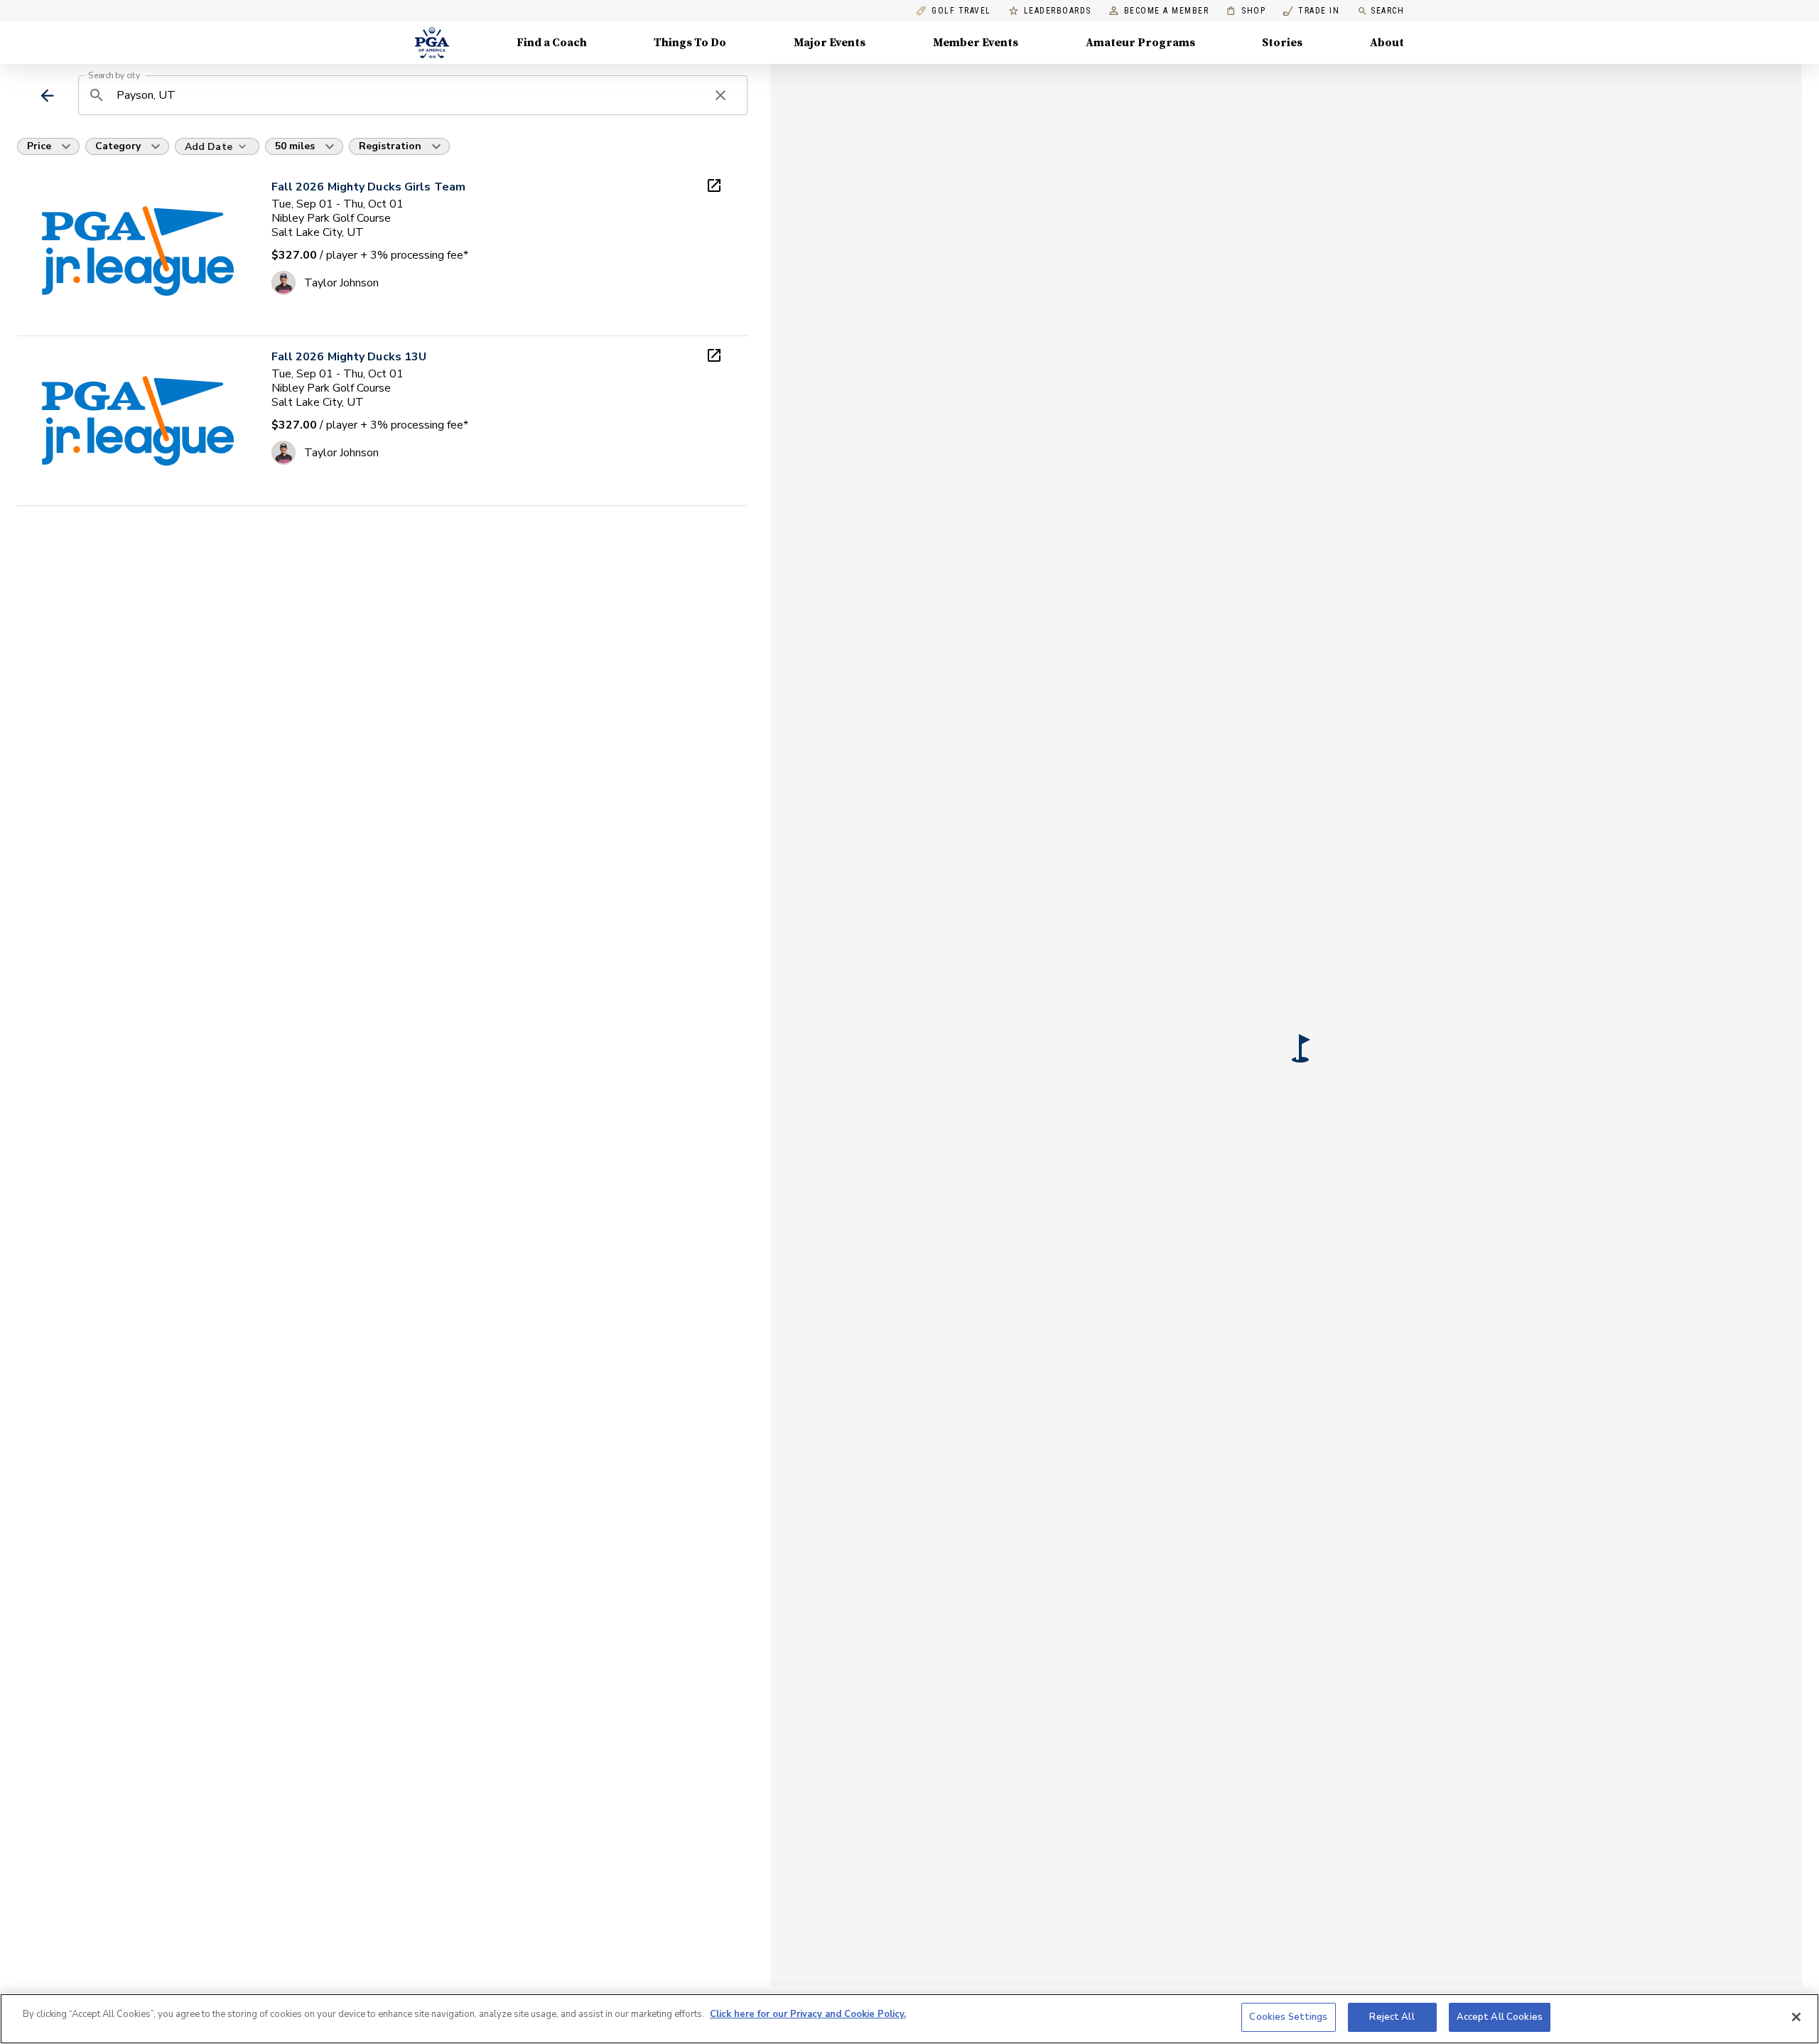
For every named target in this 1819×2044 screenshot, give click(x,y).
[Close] (1796, 2017)
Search (1387, 11)
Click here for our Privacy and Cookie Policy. (808, 2014)
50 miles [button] (295, 146)
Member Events (976, 43)
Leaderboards (1058, 11)
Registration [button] (390, 146)
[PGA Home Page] (432, 43)
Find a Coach (552, 43)
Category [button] (118, 146)
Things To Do (690, 43)
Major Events (830, 43)
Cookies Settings (1288, 2017)
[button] (1301, 1048)
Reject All (1392, 2017)
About (1387, 43)
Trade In (1311, 11)
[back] (47, 96)
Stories (1282, 43)
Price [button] (39, 146)
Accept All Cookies (1500, 2017)
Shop (1246, 11)
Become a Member (1167, 11)
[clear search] (720, 95)
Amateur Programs (1140, 43)
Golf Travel (961, 11)
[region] (909, 2019)
